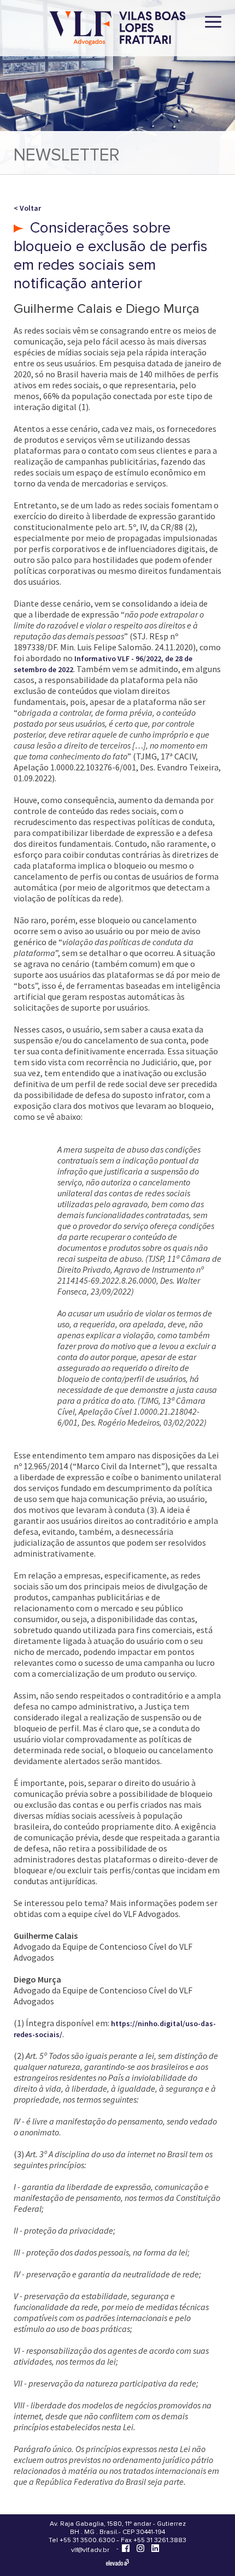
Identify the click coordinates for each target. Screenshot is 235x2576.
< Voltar (27, 208)
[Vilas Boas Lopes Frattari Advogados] (117, 29)
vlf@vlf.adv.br (90, 2550)
